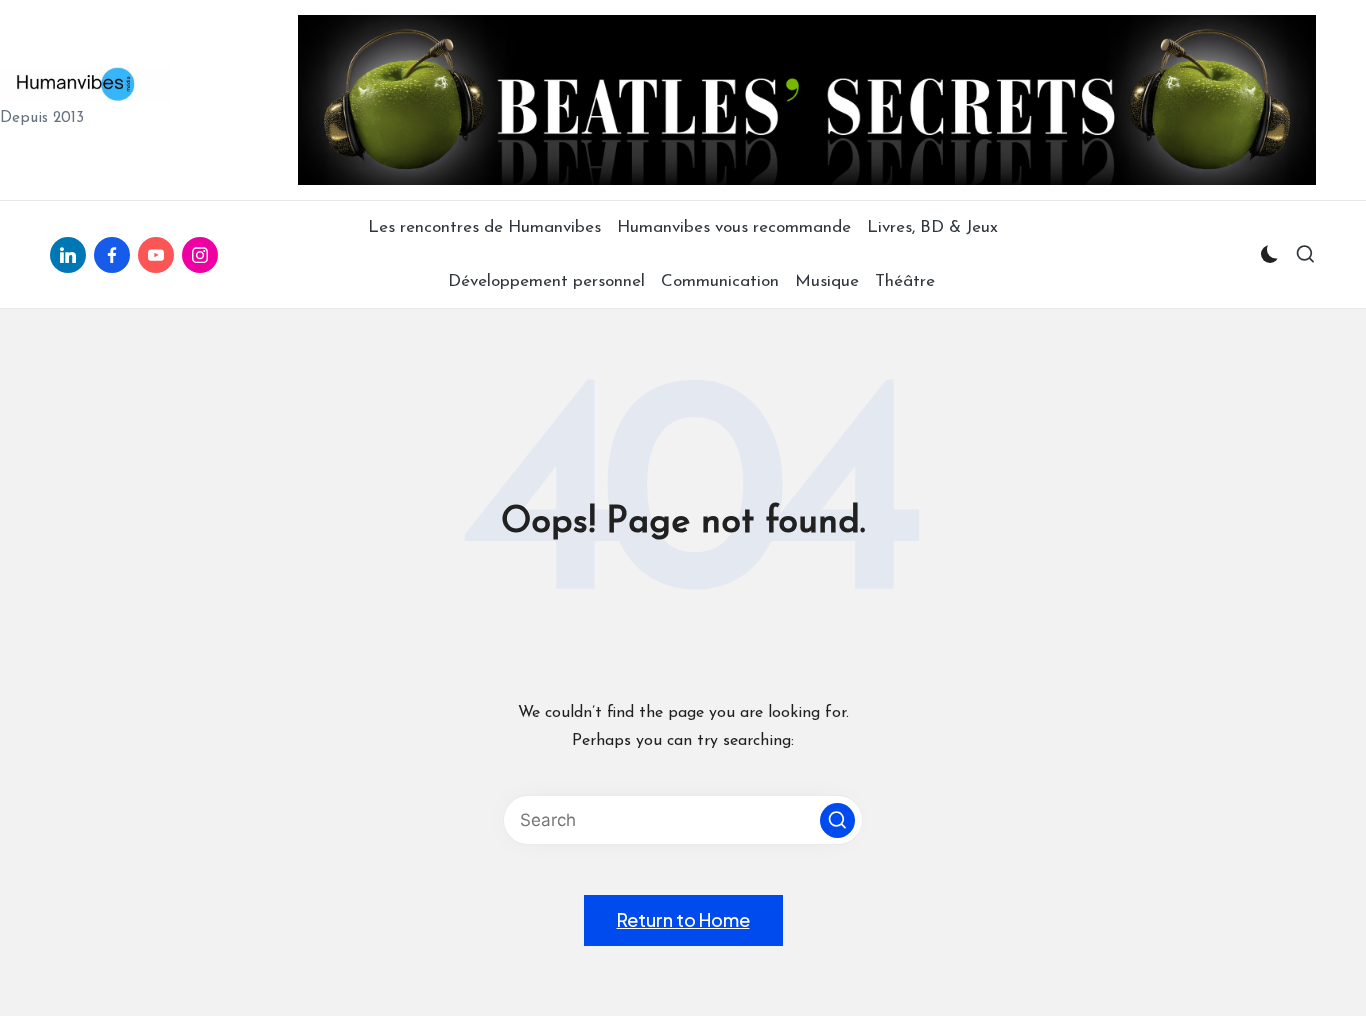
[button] (837, 820)
